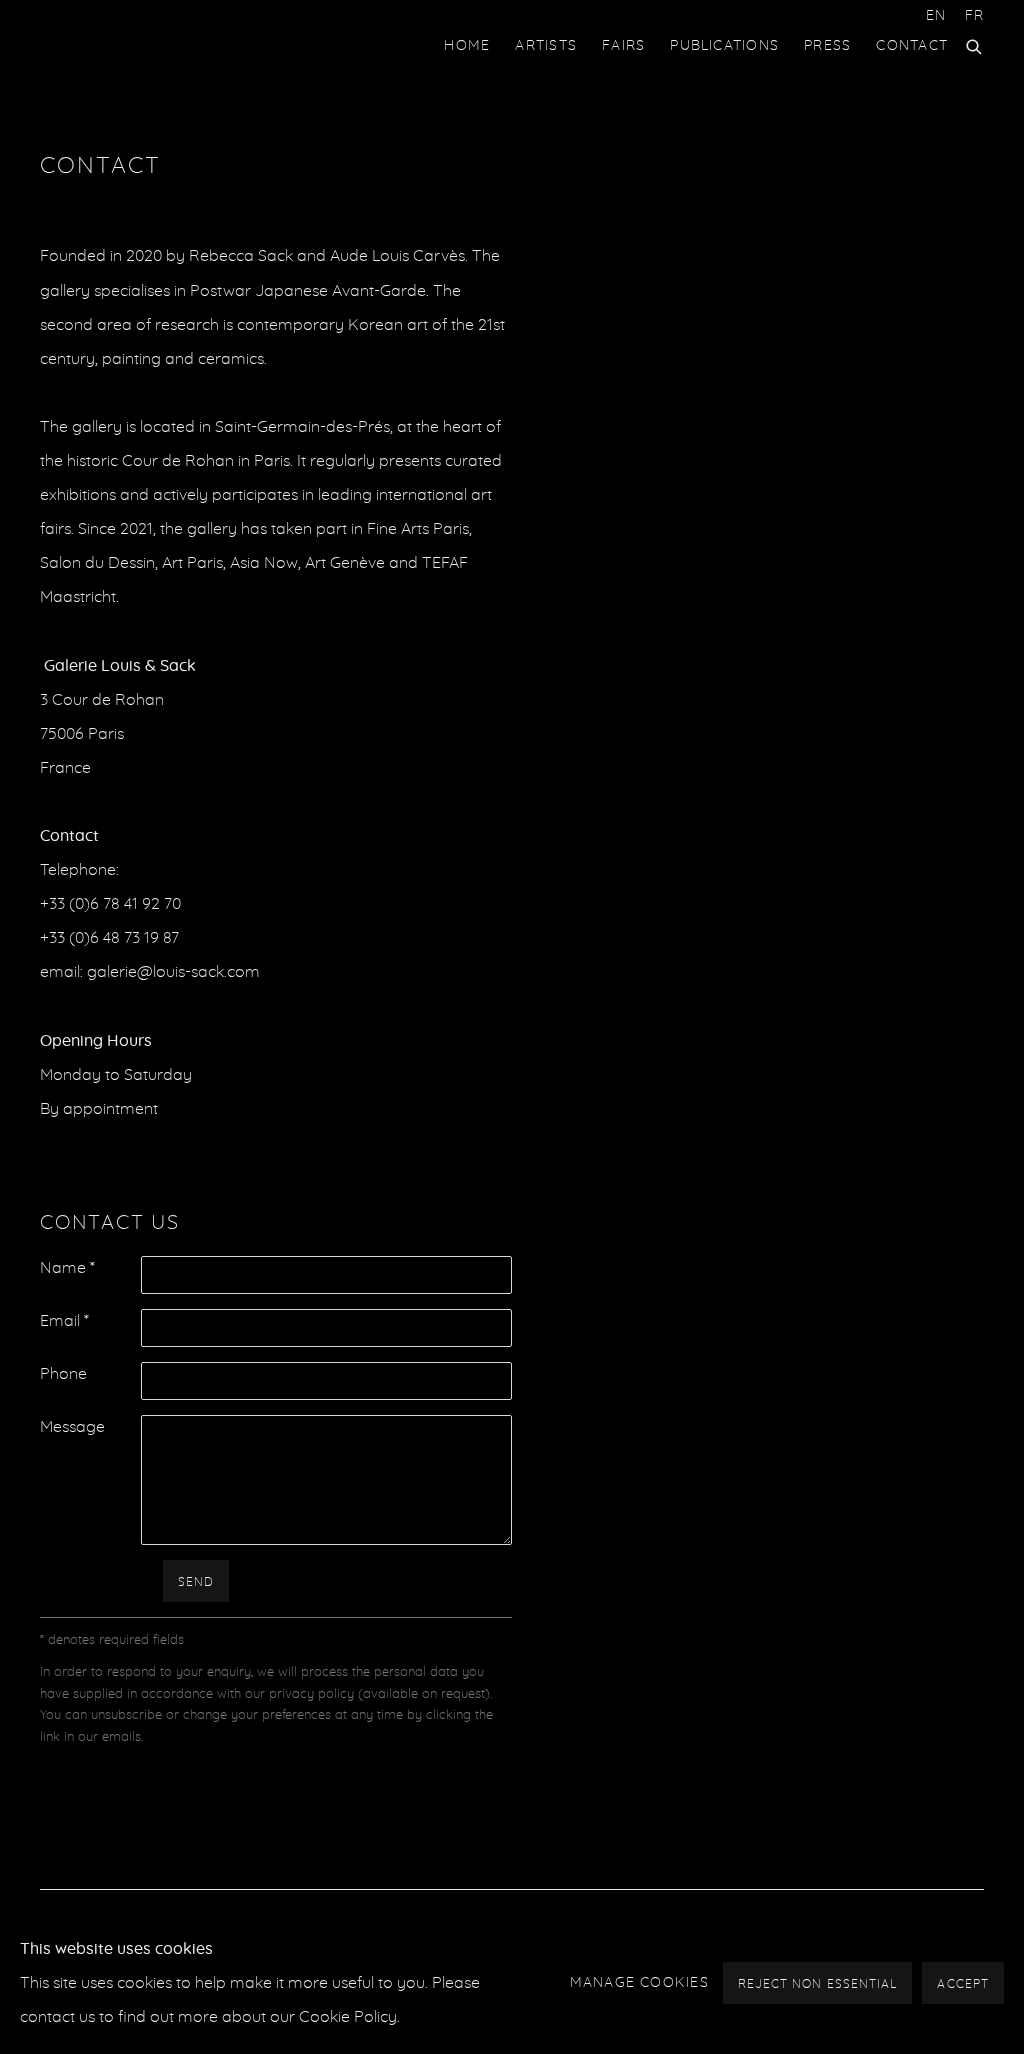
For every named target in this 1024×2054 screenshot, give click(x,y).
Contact (912, 46)
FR (974, 16)
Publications (724, 46)
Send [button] (196, 1582)
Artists (546, 46)
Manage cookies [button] (639, 1983)
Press (827, 46)
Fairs (623, 46)
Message (72, 1427)
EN (936, 16)
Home (467, 46)
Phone (63, 1374)
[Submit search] (975, 44)
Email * (64, 1321)
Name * (67, 1268)
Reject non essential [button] (818, 1984)
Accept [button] (963, 1984)
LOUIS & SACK (120, 46)
